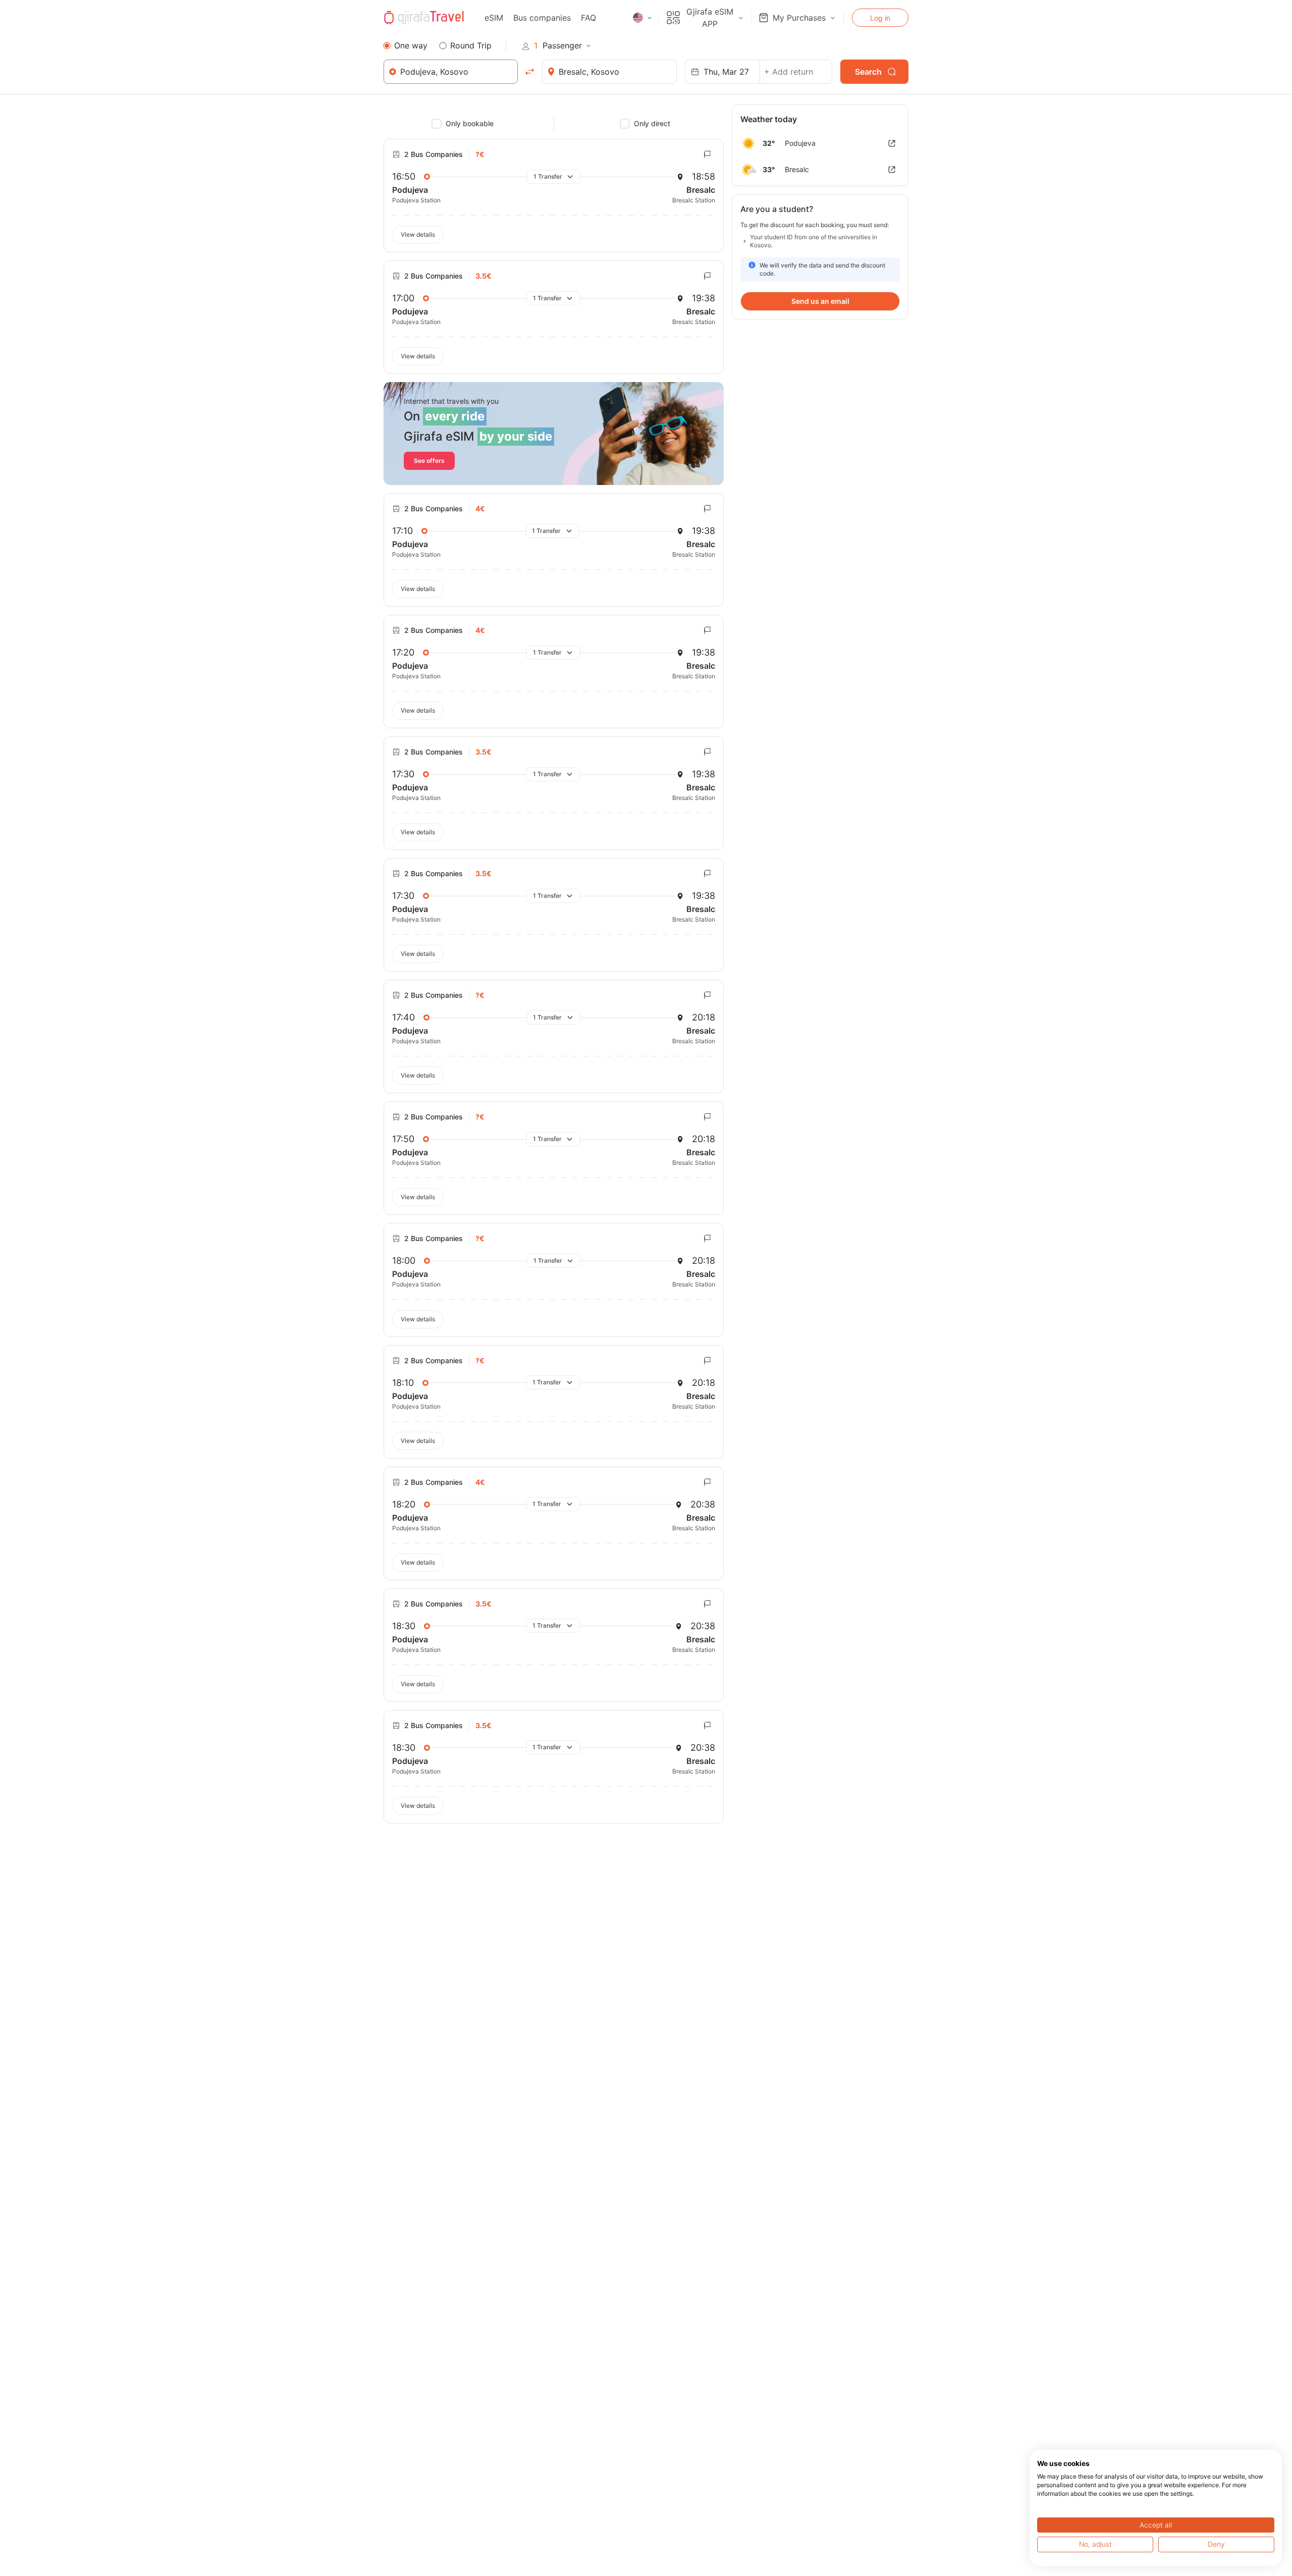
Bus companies (542, 18)
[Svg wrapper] (892, 143)
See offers (429, 461)
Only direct (652, 123)
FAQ (588, 18)
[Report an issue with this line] (708, 154)
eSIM (494, 18)
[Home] (424, 18)
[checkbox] (437, 124)
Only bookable (470, 123)
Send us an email (820, 301)
